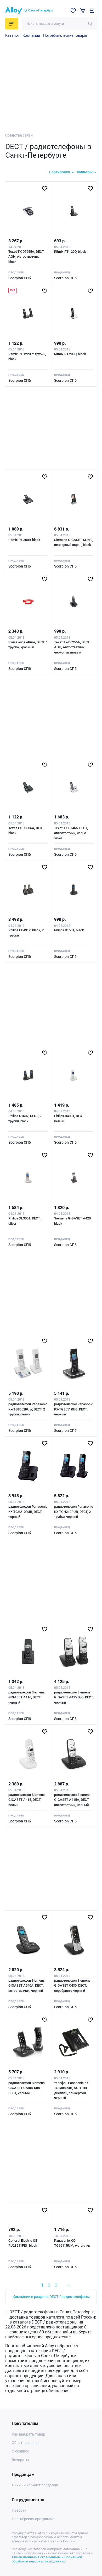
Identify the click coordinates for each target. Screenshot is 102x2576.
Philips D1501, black (69, 930)
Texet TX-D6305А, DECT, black (26, 831)
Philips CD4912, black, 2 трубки (26, 933)
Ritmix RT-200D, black (70, 354)
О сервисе (20, 2451)
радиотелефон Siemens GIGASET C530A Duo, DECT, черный (27, 2088)
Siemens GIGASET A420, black (73, 1221)
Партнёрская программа (33, 2519)
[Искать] (90, 24)
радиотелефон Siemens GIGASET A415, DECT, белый (27, 1800)
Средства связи (19, 135)
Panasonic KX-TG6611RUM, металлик (72, 2243)
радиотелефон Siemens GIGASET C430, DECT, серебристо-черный (72, 1986)
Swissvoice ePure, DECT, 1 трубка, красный (28, 645)
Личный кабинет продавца (35, 2485)
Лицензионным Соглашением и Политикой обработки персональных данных (47, 2559)
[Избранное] (73, 11)
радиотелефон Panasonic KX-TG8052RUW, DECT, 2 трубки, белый (28, 1409)
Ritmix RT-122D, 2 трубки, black (27, 357)
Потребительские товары (65, 35)
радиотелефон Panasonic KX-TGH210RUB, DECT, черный (28, 1512)
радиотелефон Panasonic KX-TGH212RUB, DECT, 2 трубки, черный (74, 1512)
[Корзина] (83, 11)
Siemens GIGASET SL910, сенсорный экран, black (74, 542)
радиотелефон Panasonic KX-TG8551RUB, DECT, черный (74, 1409)
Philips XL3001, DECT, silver (24, 1221)
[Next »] (68, 2285)
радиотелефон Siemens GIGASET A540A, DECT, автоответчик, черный (27, 1986)
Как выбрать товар (29, 2434)
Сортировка (60, 172)
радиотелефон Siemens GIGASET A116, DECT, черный (27, 1697)
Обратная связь (26, 2443)
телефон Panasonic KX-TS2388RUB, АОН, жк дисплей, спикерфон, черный (72, 2091)
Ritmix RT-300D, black (24, 540)
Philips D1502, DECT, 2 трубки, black (25, 1118)
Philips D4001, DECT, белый (69, 1118)
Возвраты (20, 2460)
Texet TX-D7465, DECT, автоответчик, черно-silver (71, 833)
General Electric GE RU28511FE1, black (23, 2243)
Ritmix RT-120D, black (70, 252)
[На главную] (14, 11)
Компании (31, 35)
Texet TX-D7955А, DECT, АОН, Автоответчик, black (26, 257)
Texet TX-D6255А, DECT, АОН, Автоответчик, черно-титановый (72, 647)
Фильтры (85, 172)
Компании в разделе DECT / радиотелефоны (51, 2297)
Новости (19, 2510)
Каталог (12, 35)
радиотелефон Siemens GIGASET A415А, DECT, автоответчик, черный (72, 1800)
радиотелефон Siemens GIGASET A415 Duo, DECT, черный (74, 1697)
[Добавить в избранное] (45, 188)
